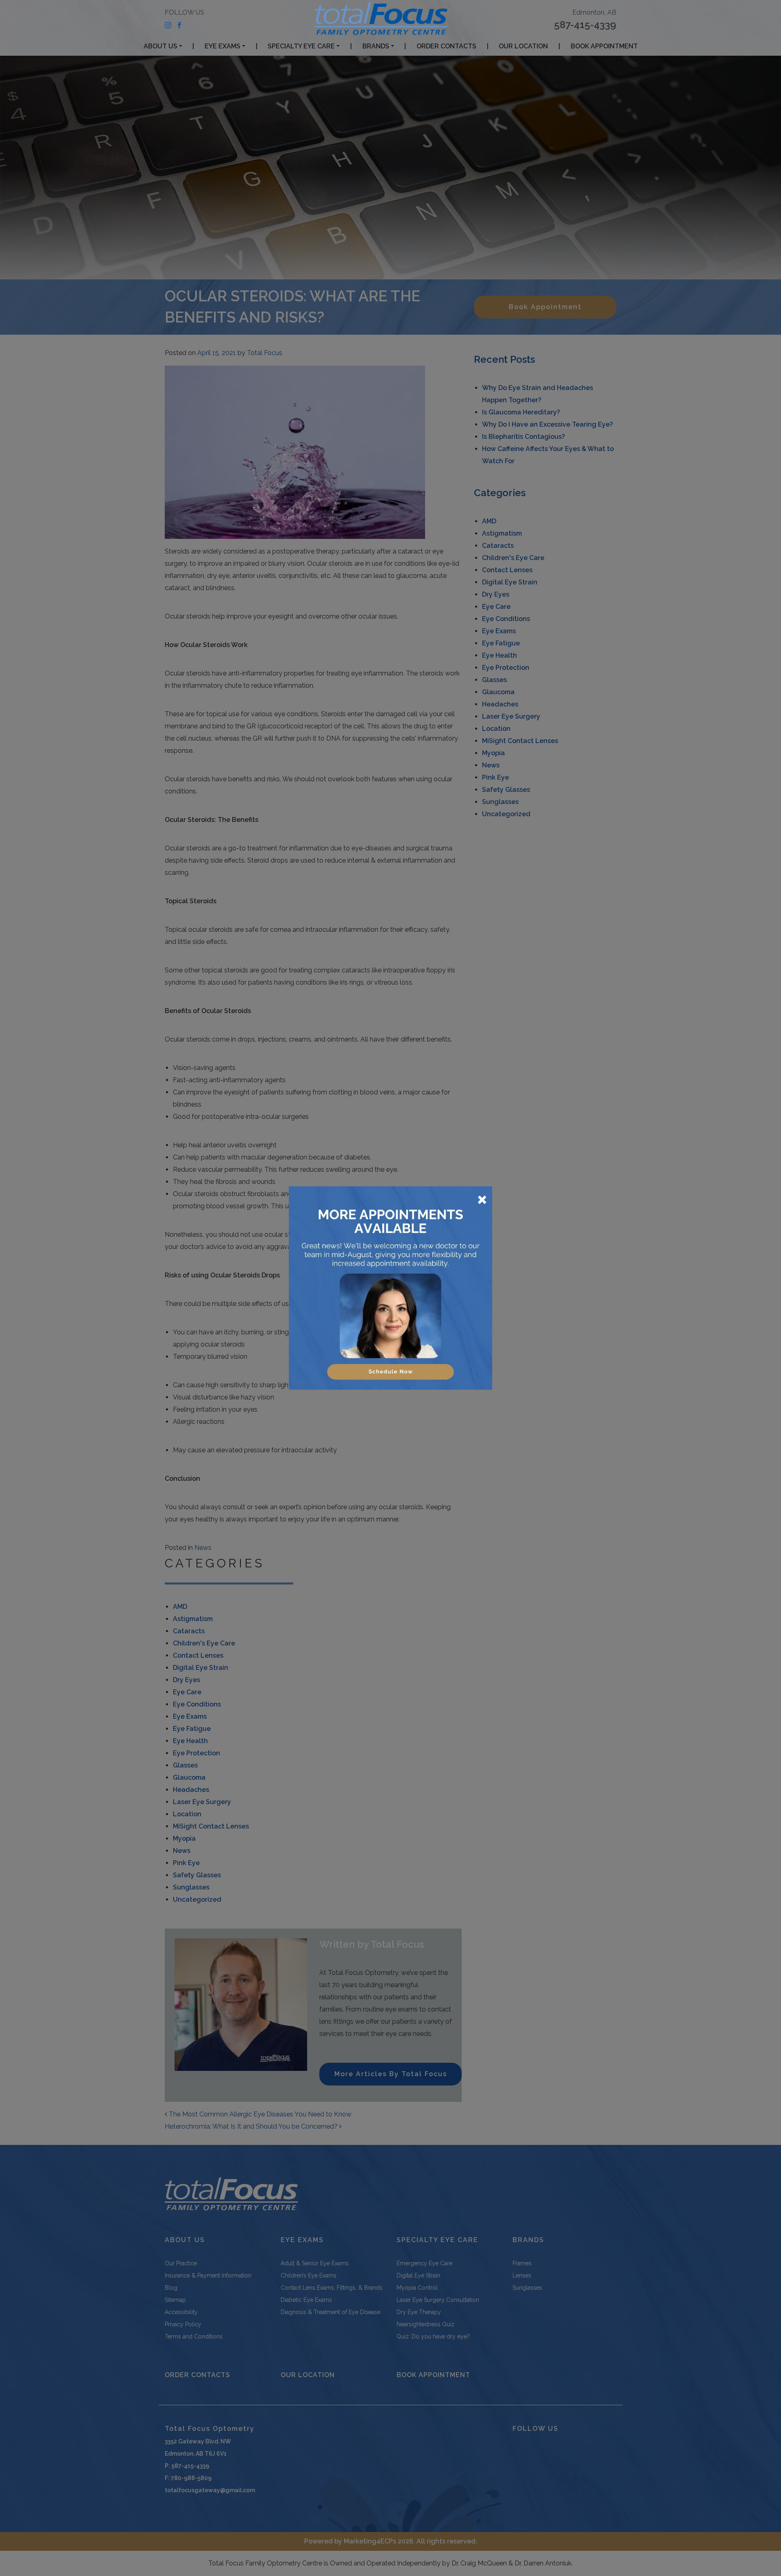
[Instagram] (168, 25)
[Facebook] (179, 25)
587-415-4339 (585, 25)
